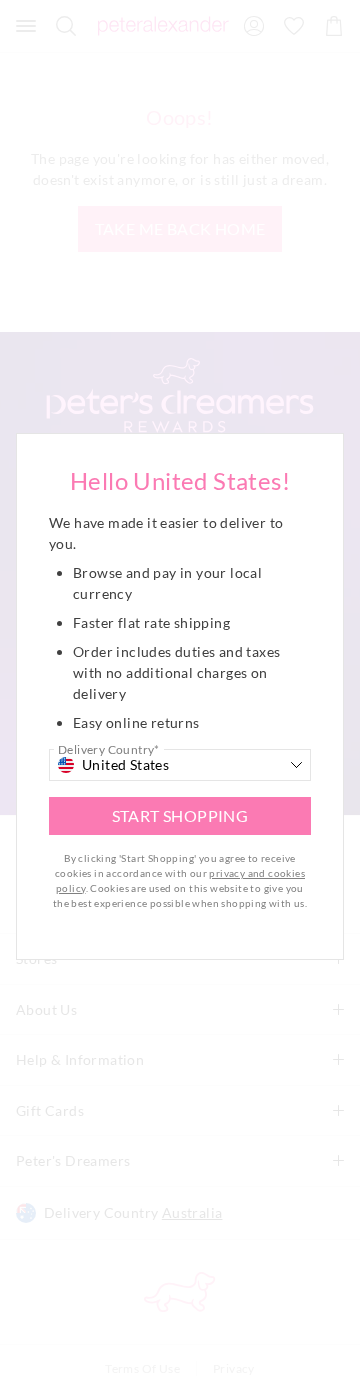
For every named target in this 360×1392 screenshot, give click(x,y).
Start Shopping (180, 815)
